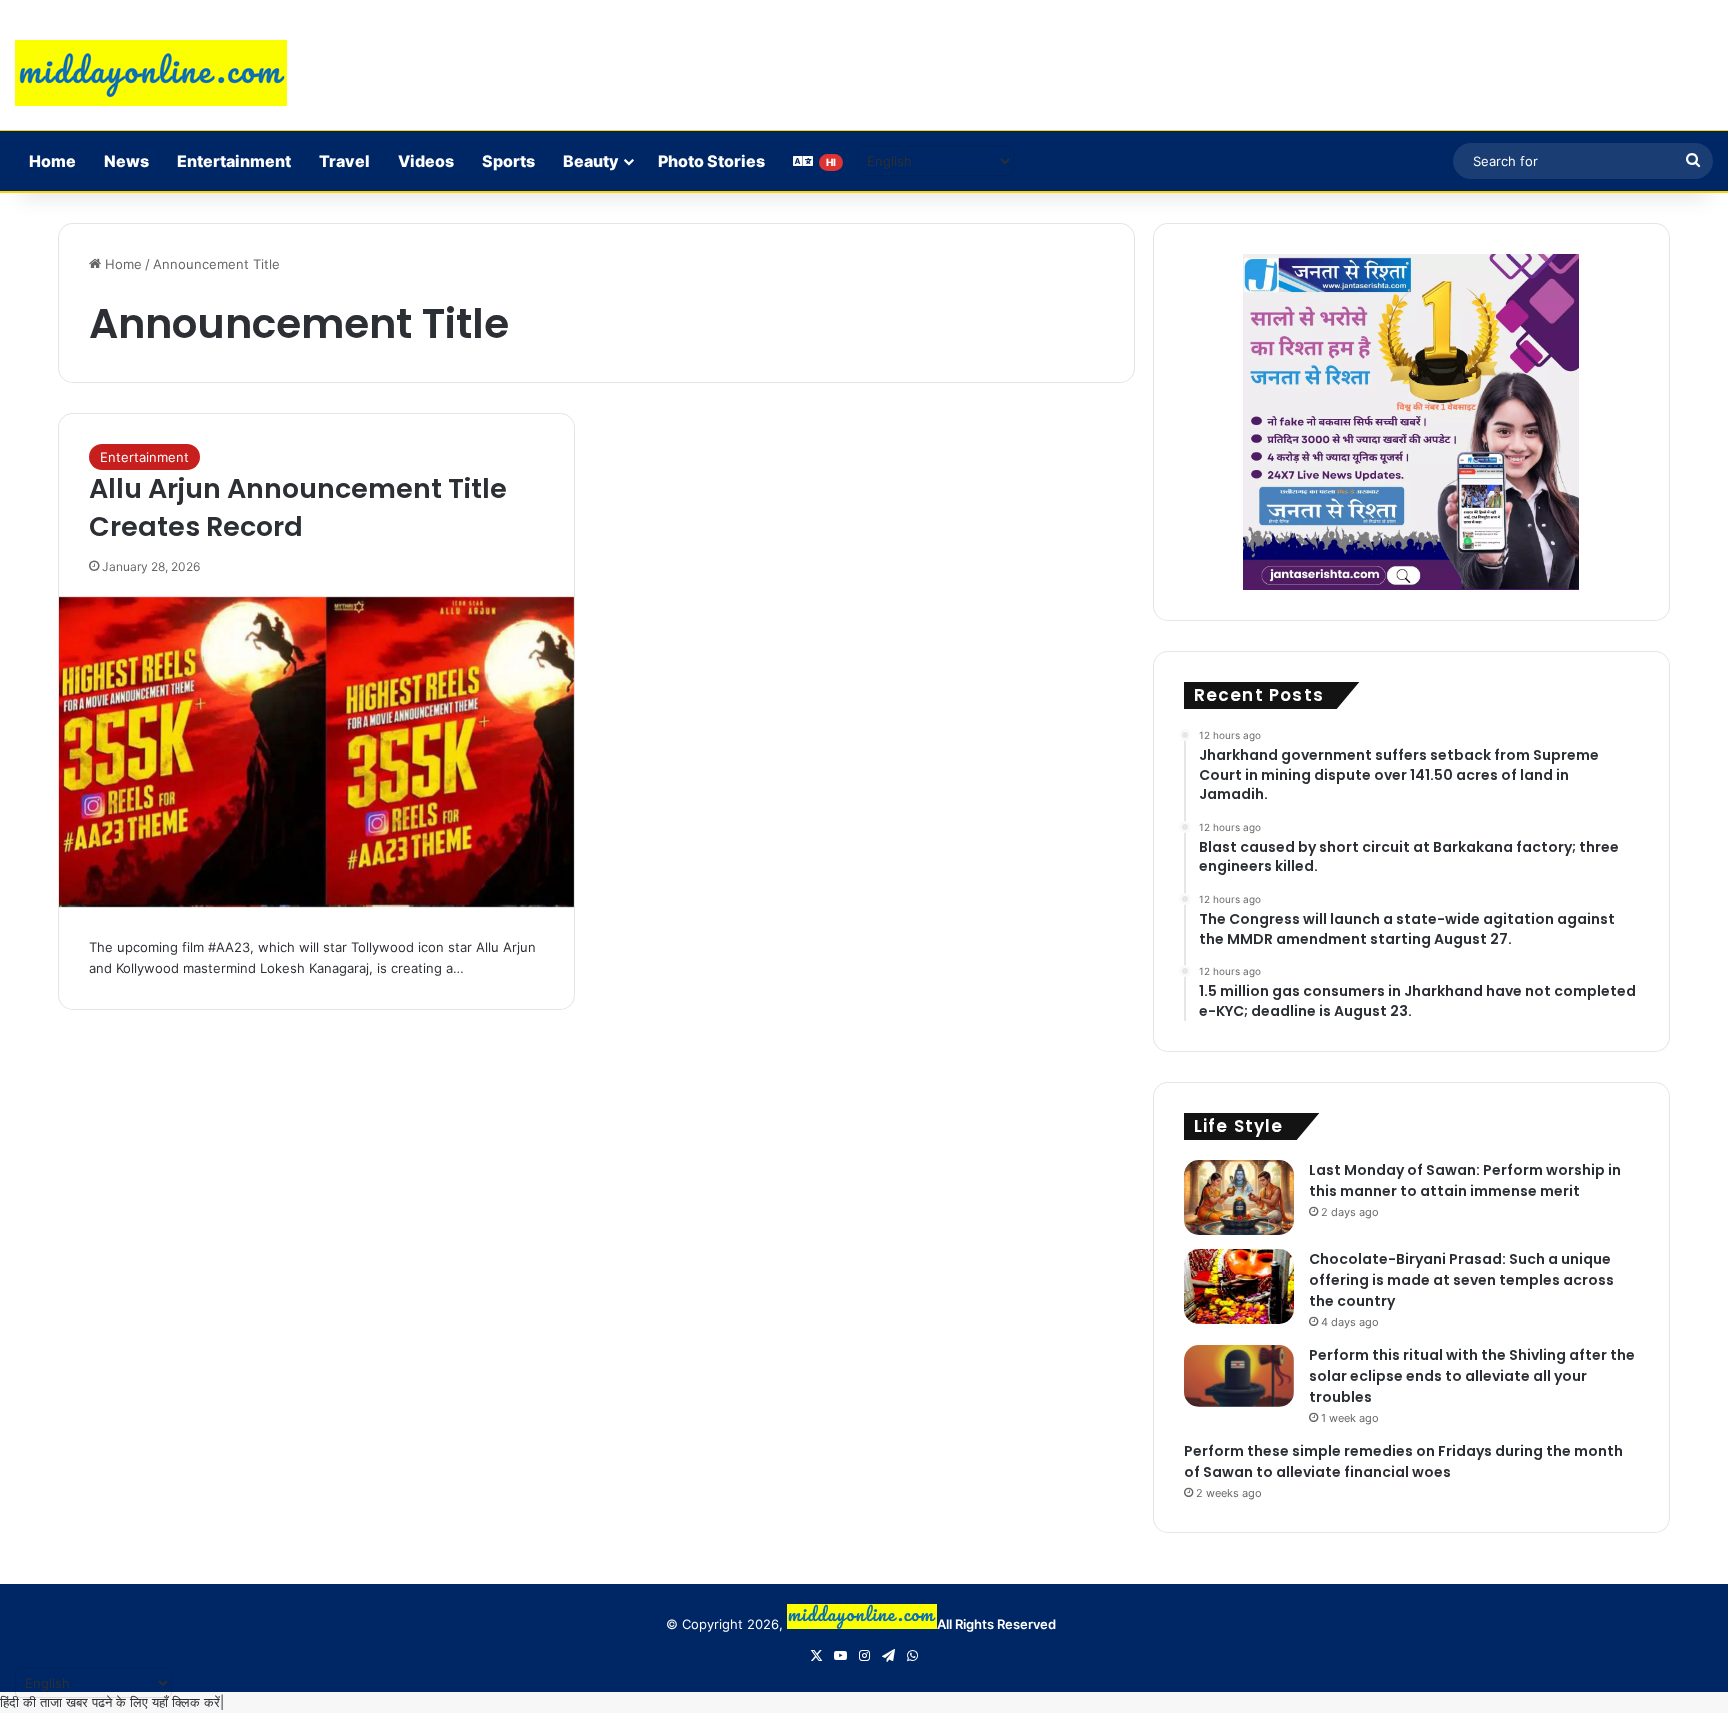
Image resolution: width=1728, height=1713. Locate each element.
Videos (426, 161)
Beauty (591, 161)
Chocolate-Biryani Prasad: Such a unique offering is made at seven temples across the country (1461, 1280)
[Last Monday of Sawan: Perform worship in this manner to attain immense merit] (1239, 1197)
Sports (508, 161)
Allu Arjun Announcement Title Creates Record (298, 507)
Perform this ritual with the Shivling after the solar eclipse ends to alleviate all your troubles (1472, 1376)
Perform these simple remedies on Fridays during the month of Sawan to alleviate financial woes (1403, 1461)
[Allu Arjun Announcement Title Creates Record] (316, 752)
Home (52, 161)
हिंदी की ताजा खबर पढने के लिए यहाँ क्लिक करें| (112, 1702)
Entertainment (234, 161)
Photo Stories (711, 161)
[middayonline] (151, 73)
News (126, 161)
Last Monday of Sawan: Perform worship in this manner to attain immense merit (1465, 1180)
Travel (344, 161)
